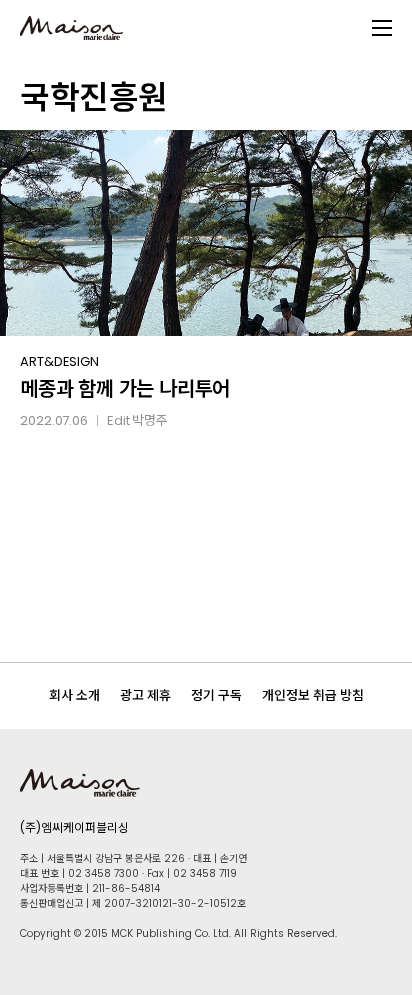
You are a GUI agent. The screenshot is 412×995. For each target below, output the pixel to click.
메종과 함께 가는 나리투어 (125, 389)
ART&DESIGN (59, 361)
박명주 (150, 420)
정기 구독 (216, 695)
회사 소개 (74, 695)
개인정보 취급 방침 (313, 695)
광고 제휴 (145, 695)
